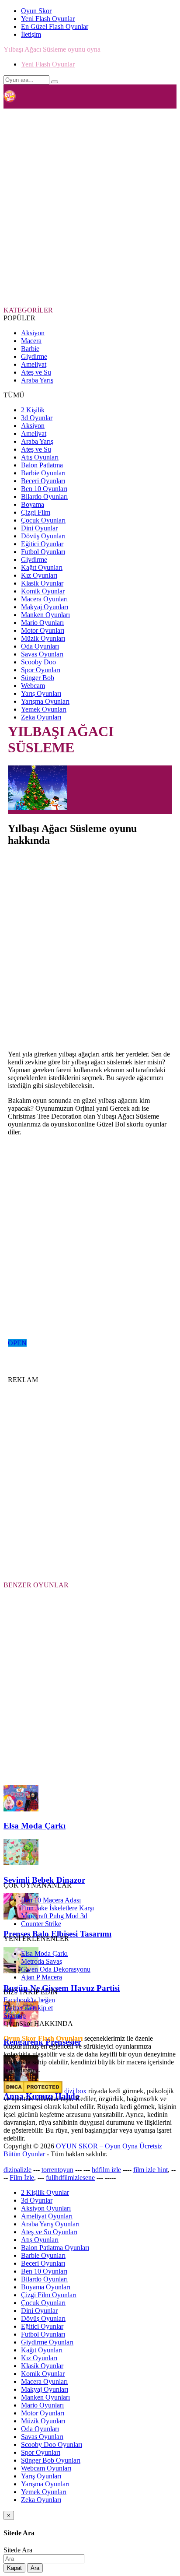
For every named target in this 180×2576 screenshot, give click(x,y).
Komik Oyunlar (43, 591)
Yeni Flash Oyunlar (48, 19)
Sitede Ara (18, 2550)
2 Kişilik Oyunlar (45, 2192)
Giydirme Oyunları (47, 2342)
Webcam (33, 686)
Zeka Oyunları (41, 717)
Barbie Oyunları (43, 473)
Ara (35, 2568)
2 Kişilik (33, 410)
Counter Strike (41, 1924)
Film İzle (22, 2178)
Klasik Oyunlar (42, 583)
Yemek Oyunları (44, 709)
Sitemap (15, 2016)
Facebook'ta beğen (29, 2000)
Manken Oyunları (45, 615)
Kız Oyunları (39, 575)
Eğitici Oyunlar (42, 544)
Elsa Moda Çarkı (44, 1953)
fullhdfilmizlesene (70, 2178)
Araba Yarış (37, 380)
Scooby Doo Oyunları (52, 2444)
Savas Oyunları (42, 654)
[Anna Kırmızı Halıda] (21, 2079)
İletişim (31, 34)
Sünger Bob (38, 678)
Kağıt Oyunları (42, 567)
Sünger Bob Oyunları (51, 2460)
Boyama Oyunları (46, 2287)
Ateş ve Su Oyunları (49, 2232)
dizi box (75, 2091)
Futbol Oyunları (43, 552)
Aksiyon (33, 333)
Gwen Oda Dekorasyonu (56, 1969)
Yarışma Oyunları (45, 701)
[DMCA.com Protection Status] (33, 2091)
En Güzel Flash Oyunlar (55, 26)
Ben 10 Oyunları (44, 489)
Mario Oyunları (42, 623)
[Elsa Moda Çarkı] (21, 1809)
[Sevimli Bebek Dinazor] (21, 1863)
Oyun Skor (36, 11)
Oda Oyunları (40, 646)
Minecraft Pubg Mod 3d (54, 1916)
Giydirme (34, 356)
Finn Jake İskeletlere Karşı (57, 1908)
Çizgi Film (36, 512)
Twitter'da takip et (28, 2008)
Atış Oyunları (40, 457)
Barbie (30, 349)
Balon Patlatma (42, 465)
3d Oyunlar (37, 418)
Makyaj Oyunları (45, 607)
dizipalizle (17, 2170)
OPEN (17, 1343)
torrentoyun (57, 2170)
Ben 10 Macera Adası (51, 1900)
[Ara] (55, 82)
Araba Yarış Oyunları (50, 2224)
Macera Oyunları (44, 599)
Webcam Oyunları (46, 2468)
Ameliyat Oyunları (47, 2216)
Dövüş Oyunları (43, 536)
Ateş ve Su (36, 372)
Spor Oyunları (41, 670)
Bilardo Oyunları (44, 497)
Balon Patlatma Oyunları (55, 2248)
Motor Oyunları (43, 630)
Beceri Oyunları (43, 481)
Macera (31, 341)
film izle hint (151, 2170)
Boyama (33, 504)
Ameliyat (34, 364)
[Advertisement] (90, 207)
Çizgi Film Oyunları (49, 2295)
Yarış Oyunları (41, 693)
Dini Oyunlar (39, 528)
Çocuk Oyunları (43, 520)
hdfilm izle (106, 2170)
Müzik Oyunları (43, 638)
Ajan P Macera (42, 1977)
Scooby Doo (38, 662)
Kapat (14, 2568)
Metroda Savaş (42, 1961)
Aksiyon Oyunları (46, 2208)
